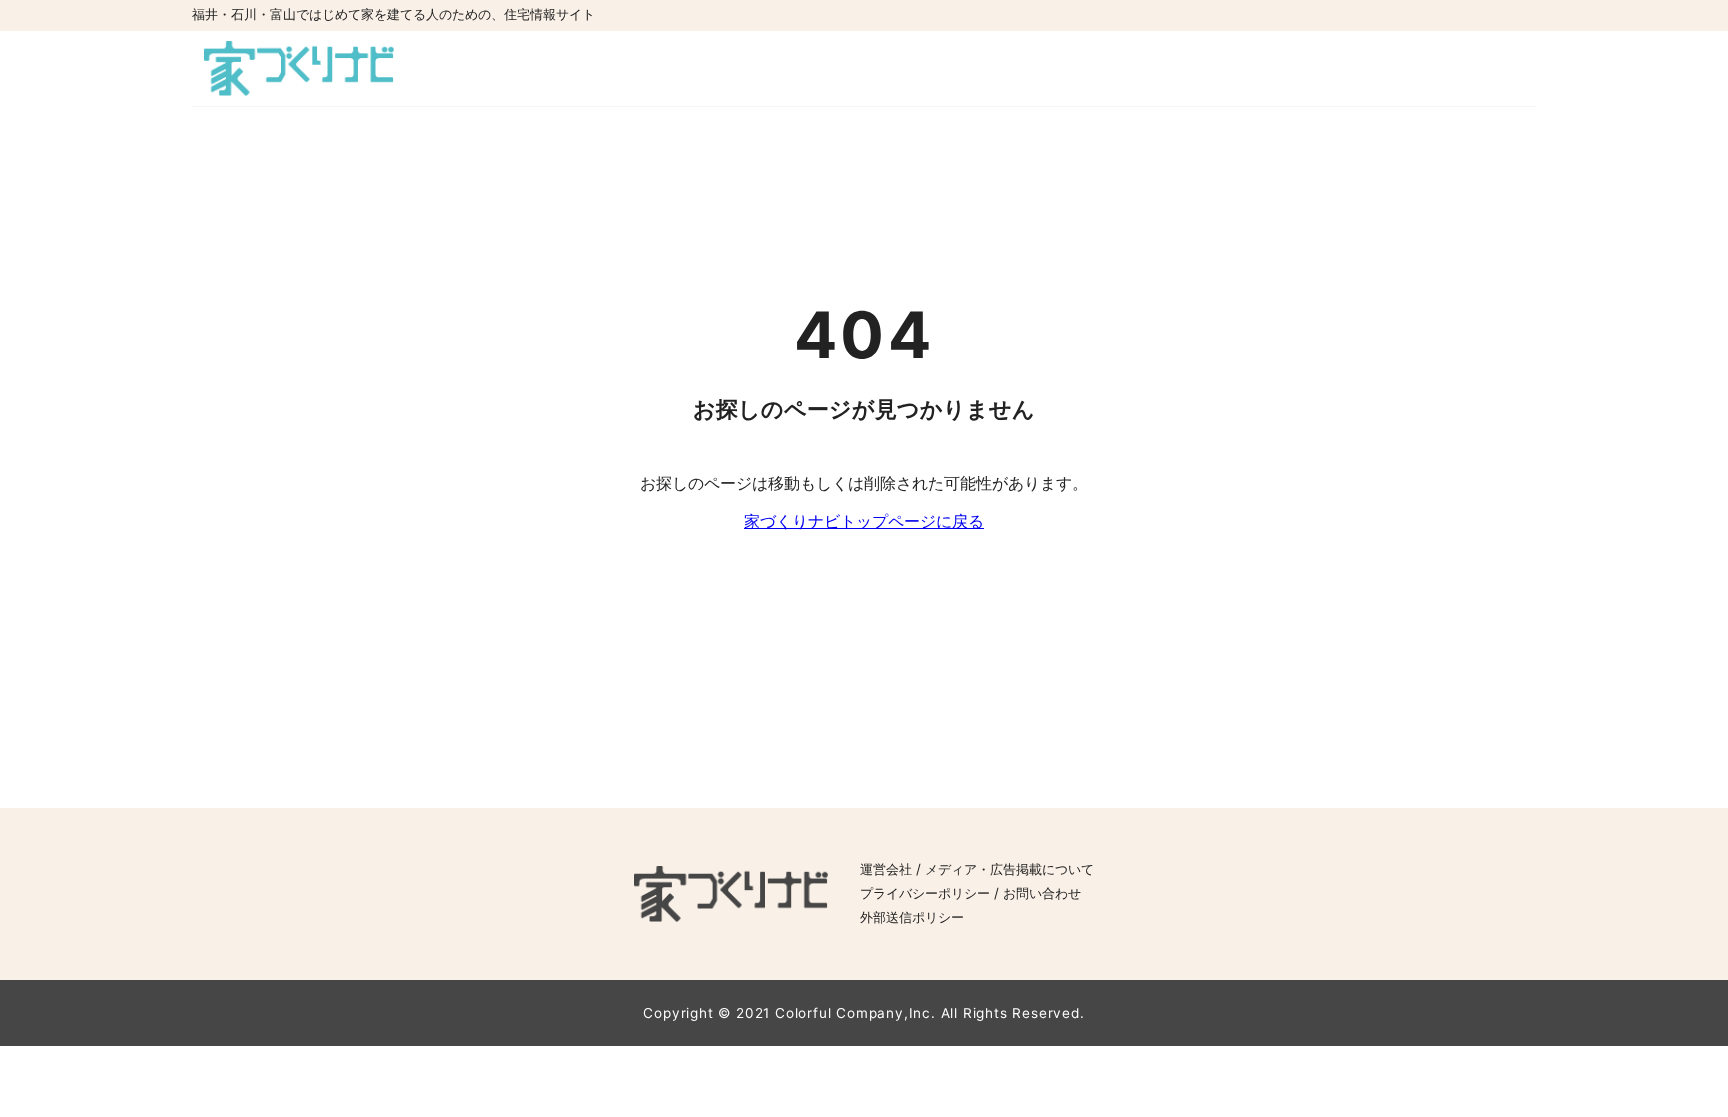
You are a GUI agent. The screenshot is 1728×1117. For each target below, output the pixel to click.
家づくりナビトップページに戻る (864, 521)
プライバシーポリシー (925, 893)
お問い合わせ (1042, 893)
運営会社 (886, 869)
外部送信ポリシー (912, 917)
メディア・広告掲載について (1009, 869)
